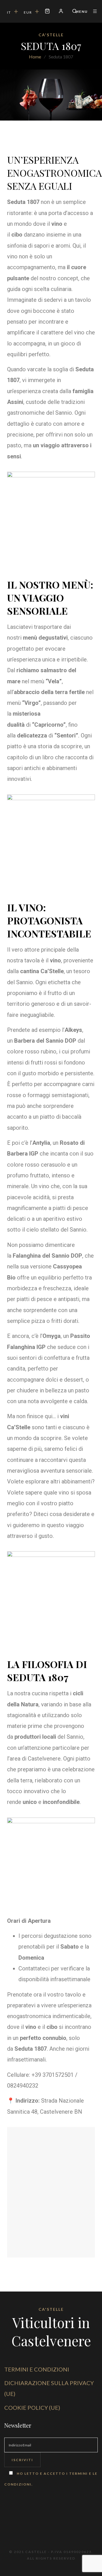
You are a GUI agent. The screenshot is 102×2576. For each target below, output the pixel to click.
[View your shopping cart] (47, 12)
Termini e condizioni (37, 2369)
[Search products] (72, 12)
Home (35, 57)
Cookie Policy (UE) (32, 2408)
